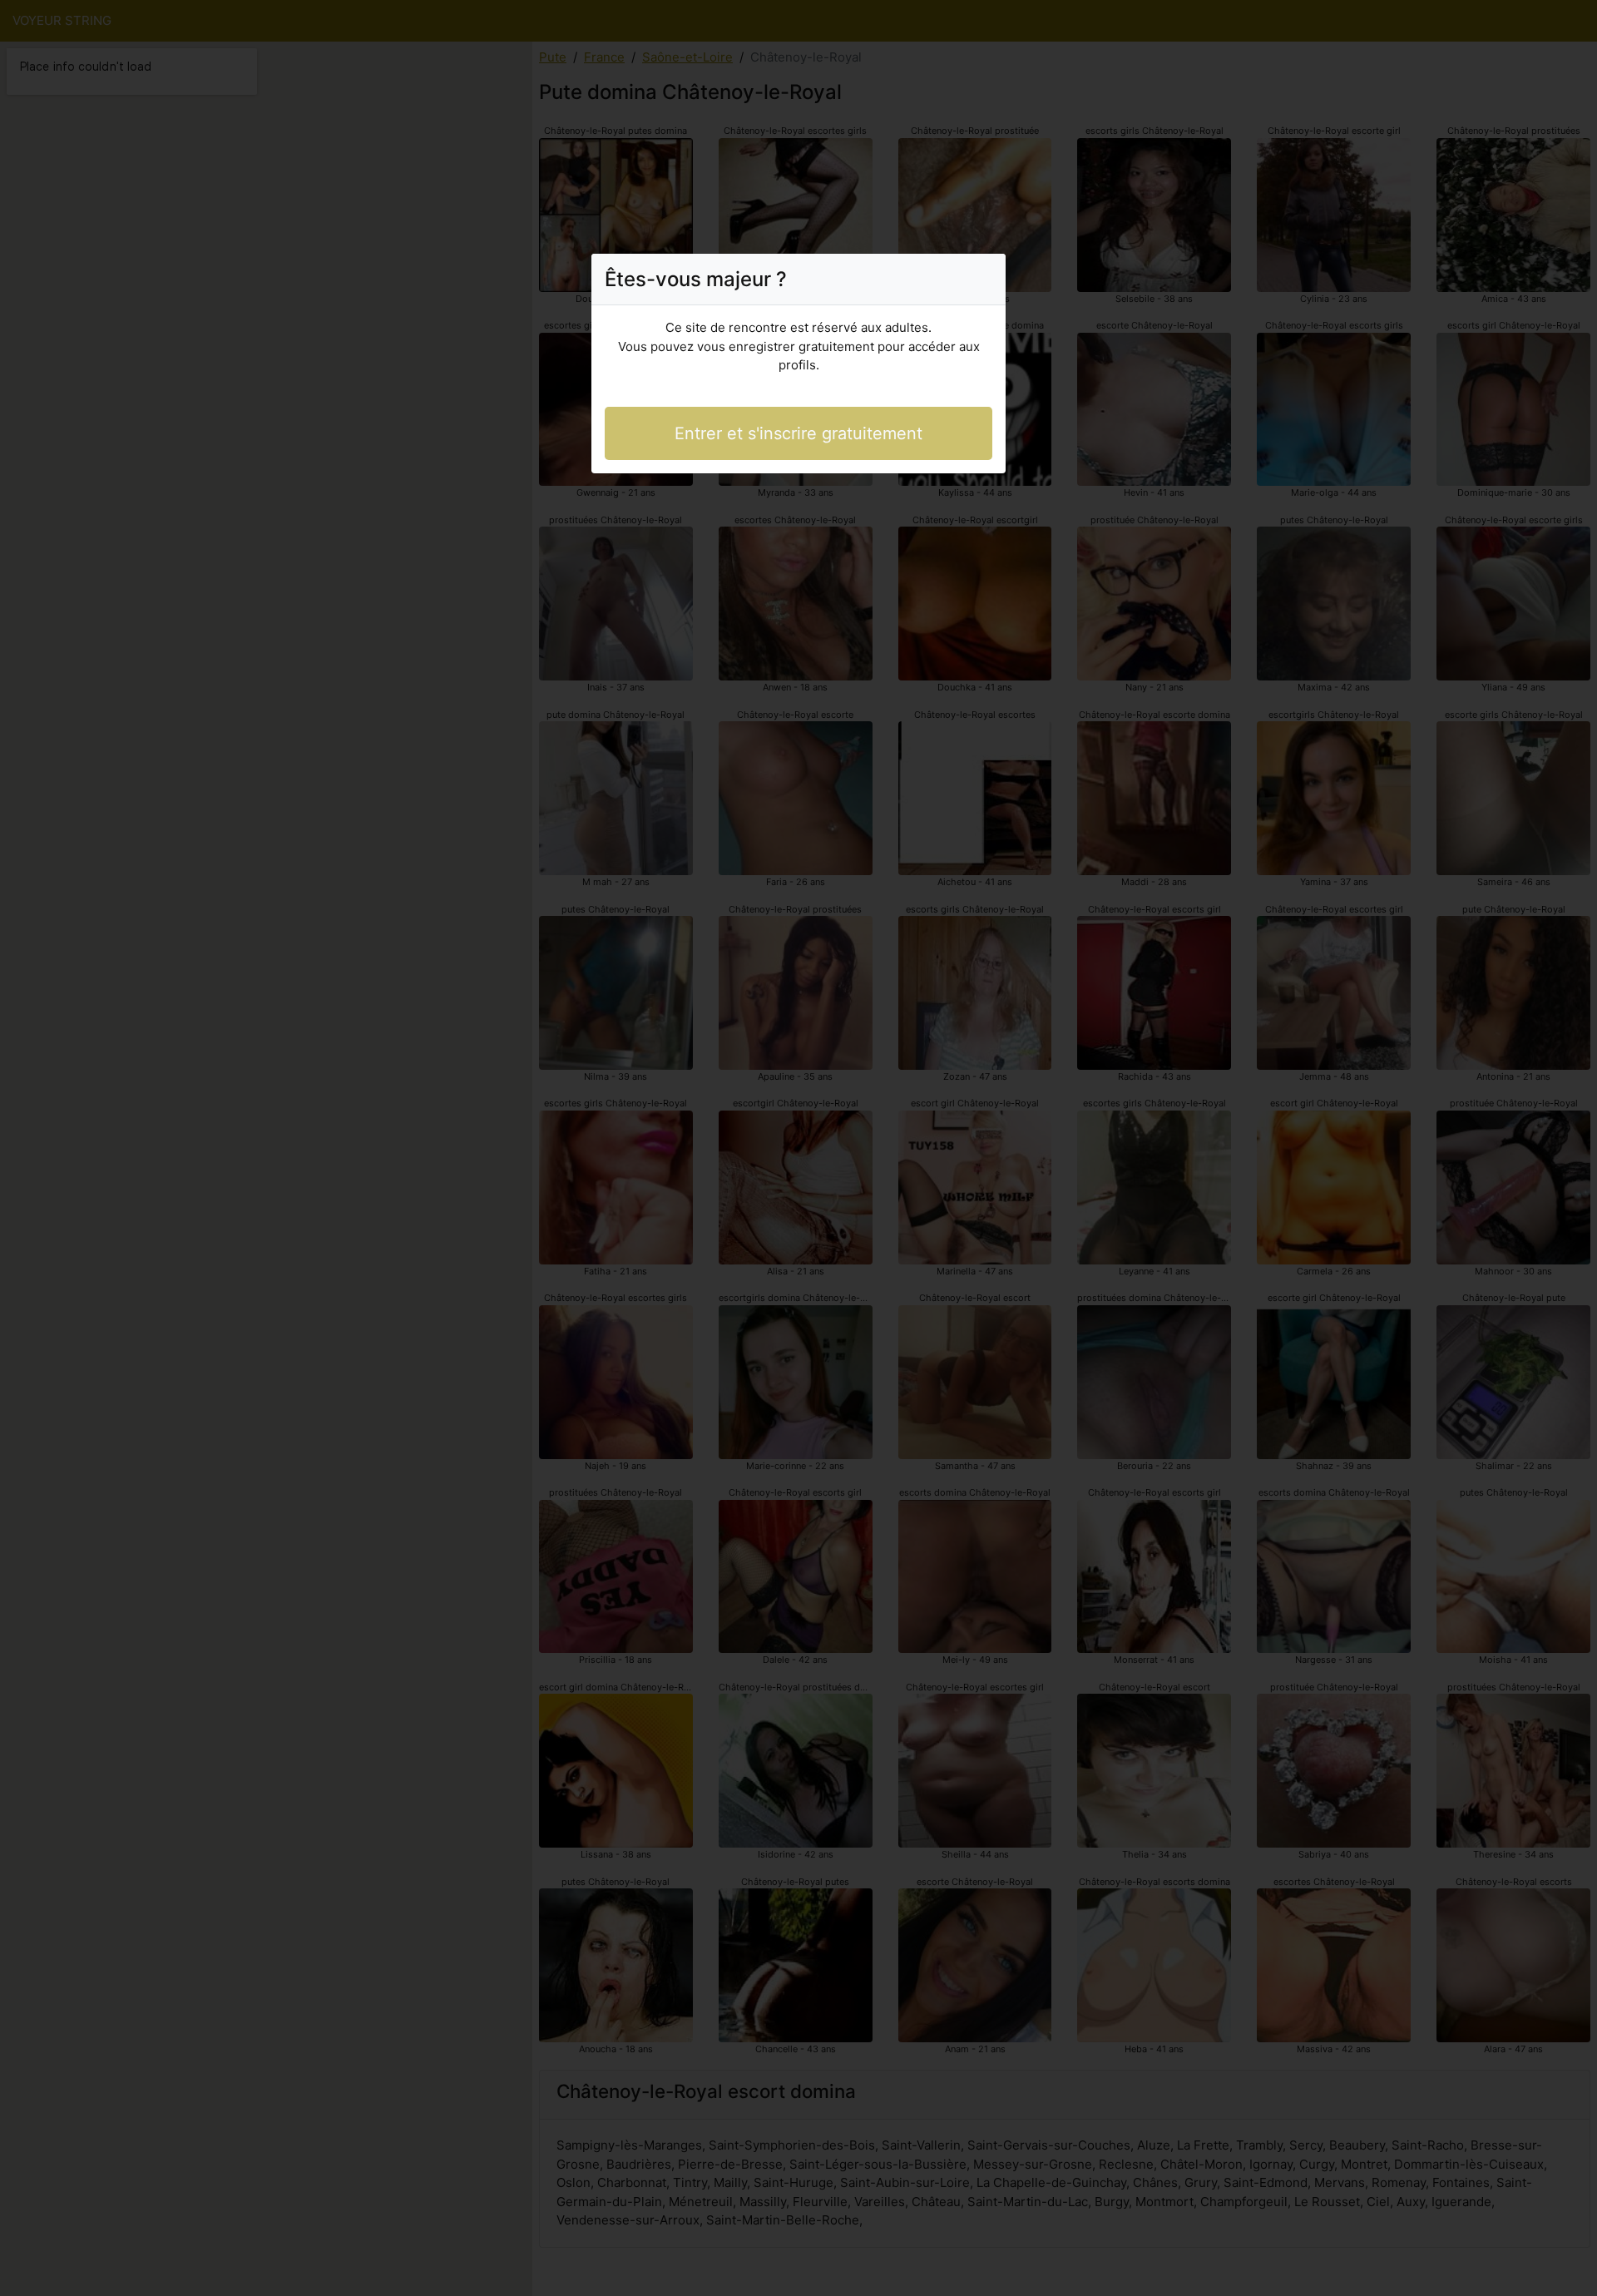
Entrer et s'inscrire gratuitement (798, 433)
